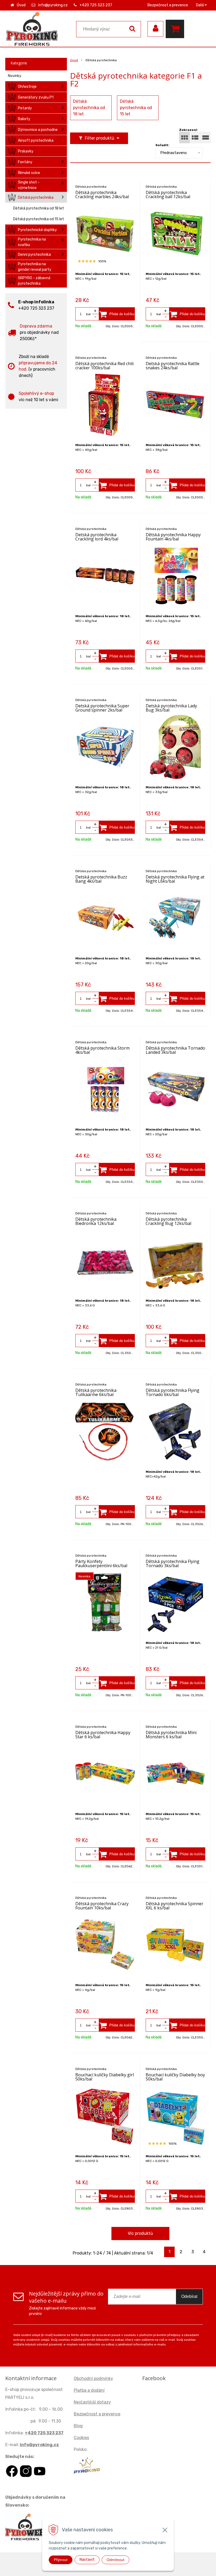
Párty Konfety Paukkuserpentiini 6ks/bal (101, 1563)
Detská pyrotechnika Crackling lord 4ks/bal (97, 537)
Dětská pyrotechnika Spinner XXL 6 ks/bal (175, 1906)
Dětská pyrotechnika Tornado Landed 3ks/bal (175, 1050)
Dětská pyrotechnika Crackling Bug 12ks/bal (168, 1221)
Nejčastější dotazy (92, 2402)
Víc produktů (140, 2233)
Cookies (81, 2438)
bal (88, 314)
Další (200, 5)
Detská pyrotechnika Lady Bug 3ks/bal (171, 708)
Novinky (15, 76)
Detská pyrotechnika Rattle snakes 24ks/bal (173, 366)
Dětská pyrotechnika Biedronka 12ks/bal (96, 1221)
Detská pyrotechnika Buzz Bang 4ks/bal (101, 879)
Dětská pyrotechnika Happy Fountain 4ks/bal (173, 537)
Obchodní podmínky (93, 2378)
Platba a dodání (89, 2390)
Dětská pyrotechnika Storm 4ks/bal (102, 1050)
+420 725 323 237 (96, 5)
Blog (78, 2426)
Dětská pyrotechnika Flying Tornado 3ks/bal (173, 1563)
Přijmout (61, 2560)
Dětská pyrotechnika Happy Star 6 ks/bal (103, 1735)
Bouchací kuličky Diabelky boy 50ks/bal (175, 2077)
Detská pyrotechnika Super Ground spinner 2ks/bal (102, 708)
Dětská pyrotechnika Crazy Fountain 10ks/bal (102, 1906)
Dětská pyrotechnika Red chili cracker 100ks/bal (104, 366)
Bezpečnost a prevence (168, 5)
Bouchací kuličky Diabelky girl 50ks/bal (105, 2077)
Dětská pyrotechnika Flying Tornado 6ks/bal (173, 1392)
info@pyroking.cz (53, 5)
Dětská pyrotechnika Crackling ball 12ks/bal (168, 195)
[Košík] (176, 29)
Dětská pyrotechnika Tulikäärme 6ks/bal (96, 1392)
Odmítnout (116, 2560)
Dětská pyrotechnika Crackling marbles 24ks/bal (102, 195)
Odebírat (189, 2296)
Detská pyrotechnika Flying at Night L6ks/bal (175, 879)
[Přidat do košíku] (117, 314)
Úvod (21, 5)
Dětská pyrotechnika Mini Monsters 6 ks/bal (171, 1735)
